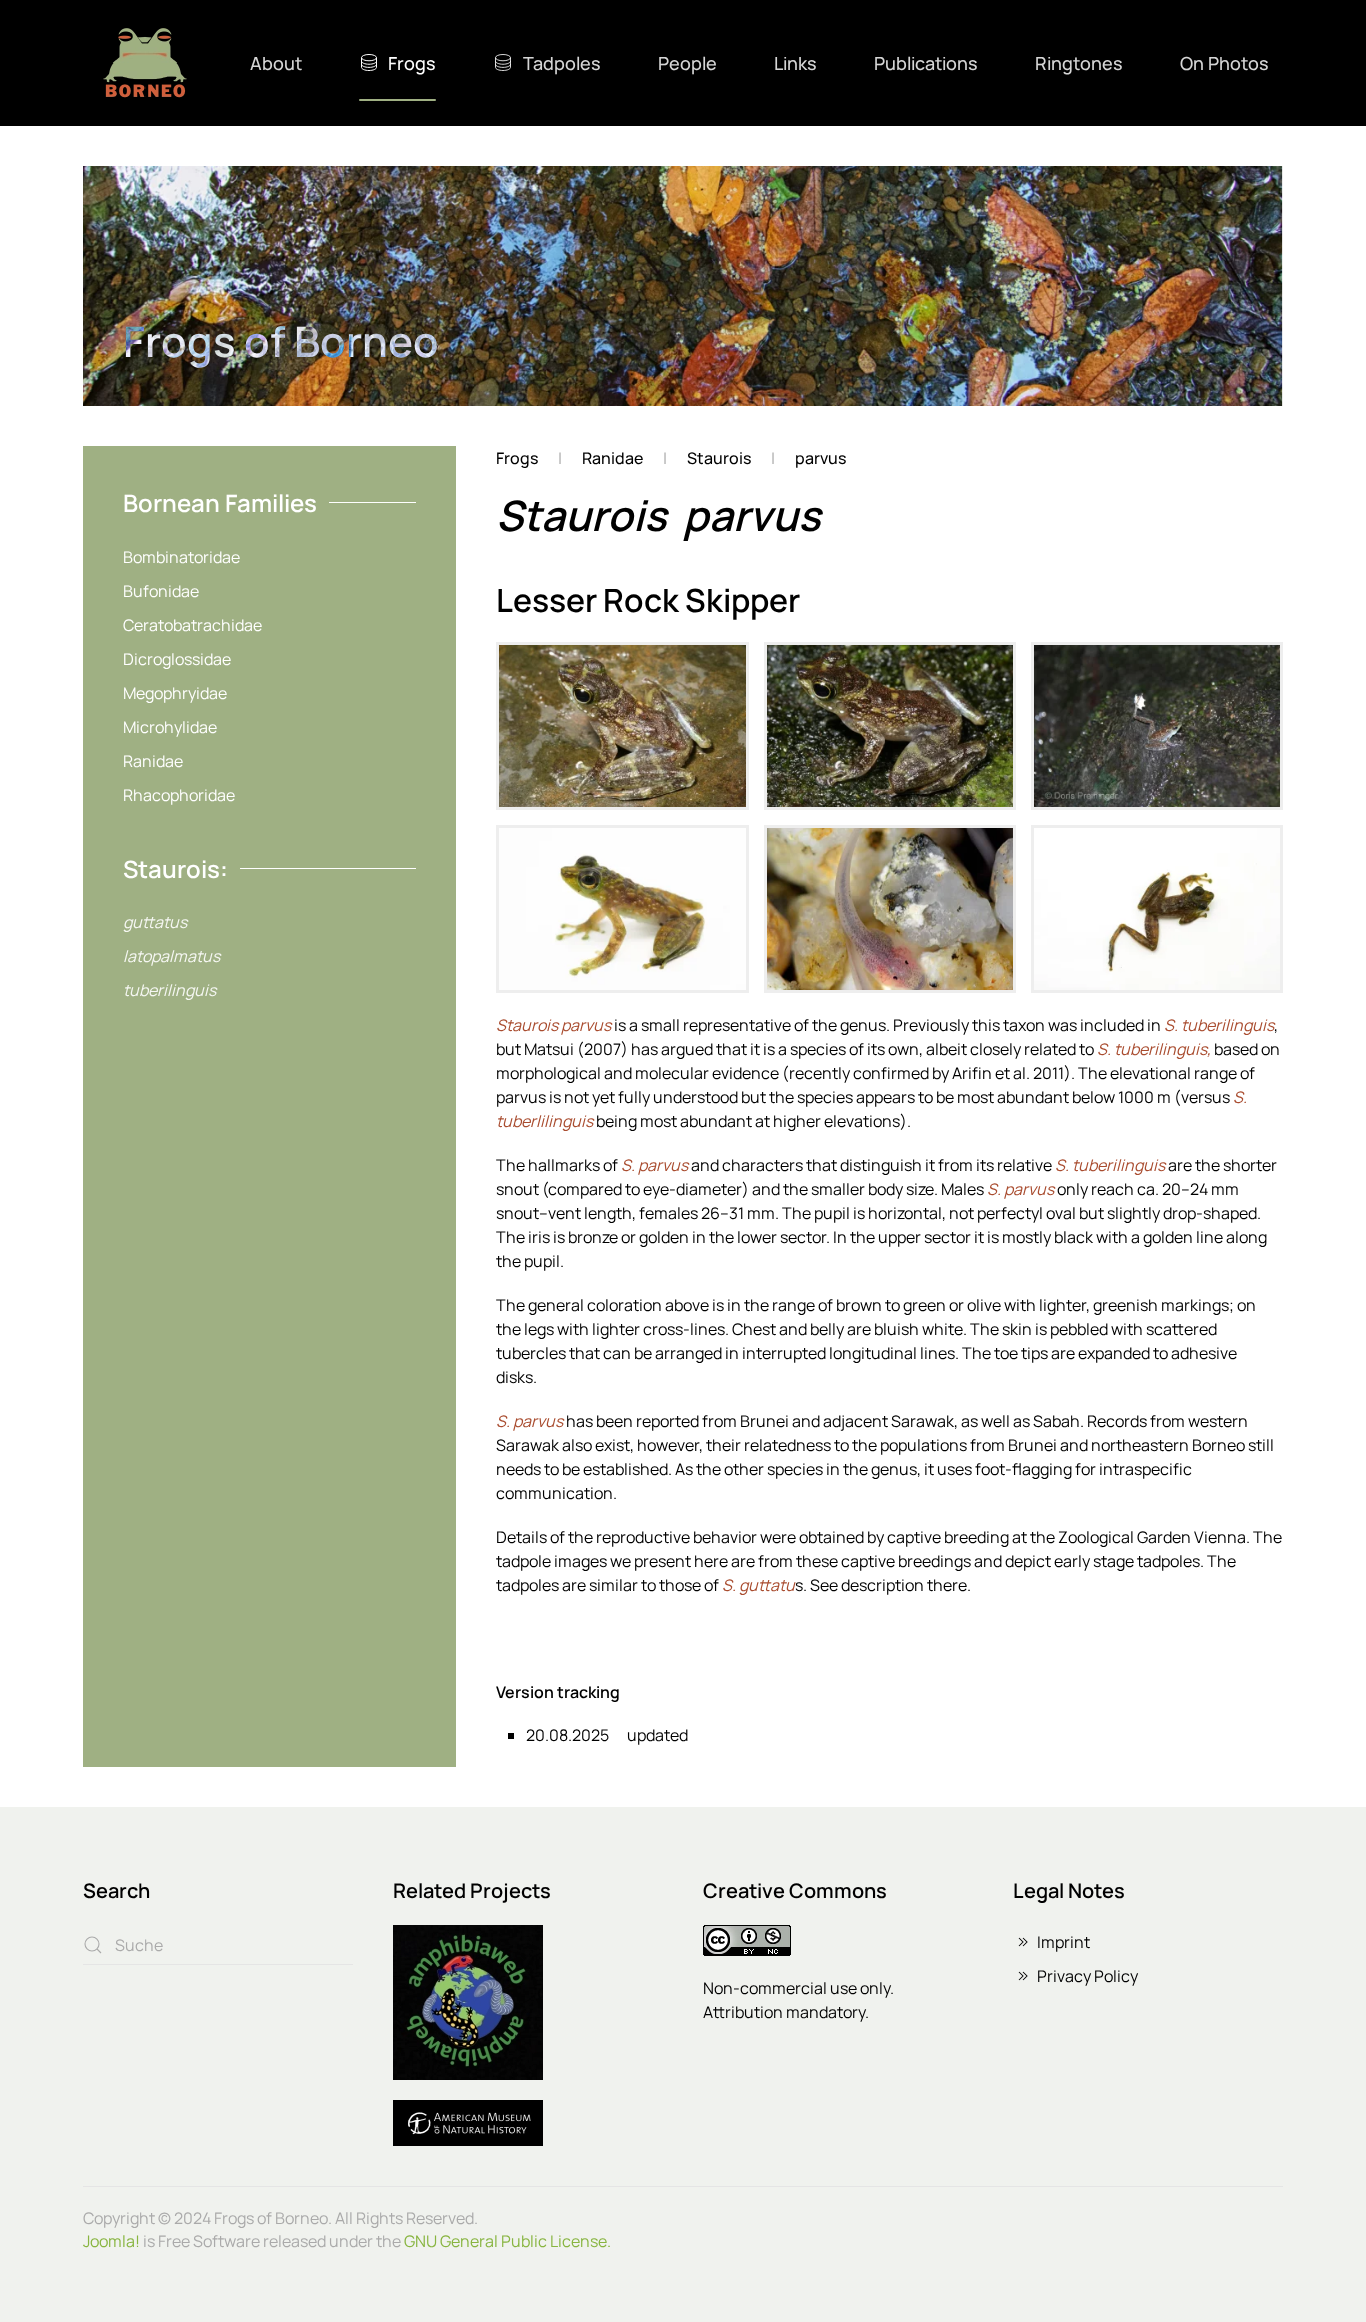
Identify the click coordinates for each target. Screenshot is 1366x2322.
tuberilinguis (169, 990)
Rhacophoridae (179, 795)
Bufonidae (161, 591)
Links (795, 63)
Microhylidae (170, 727)
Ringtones (1079, 63)
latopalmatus (171, 956)
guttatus (155, 922)
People (687, 63)
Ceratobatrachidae (192, 625)
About (276, 63)
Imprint (1063, 1942)
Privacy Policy (1087, 1976)
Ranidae (153, 761)
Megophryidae (175, 693)
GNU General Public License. (507, 2241)
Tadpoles (562, 63)
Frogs (412, 63)
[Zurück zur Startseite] (144, 63)
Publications (926, 63)
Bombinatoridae (181, 557)
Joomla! (111, 2241)
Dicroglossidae (177, 659)
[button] (622, 726)
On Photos (1224, 63)
